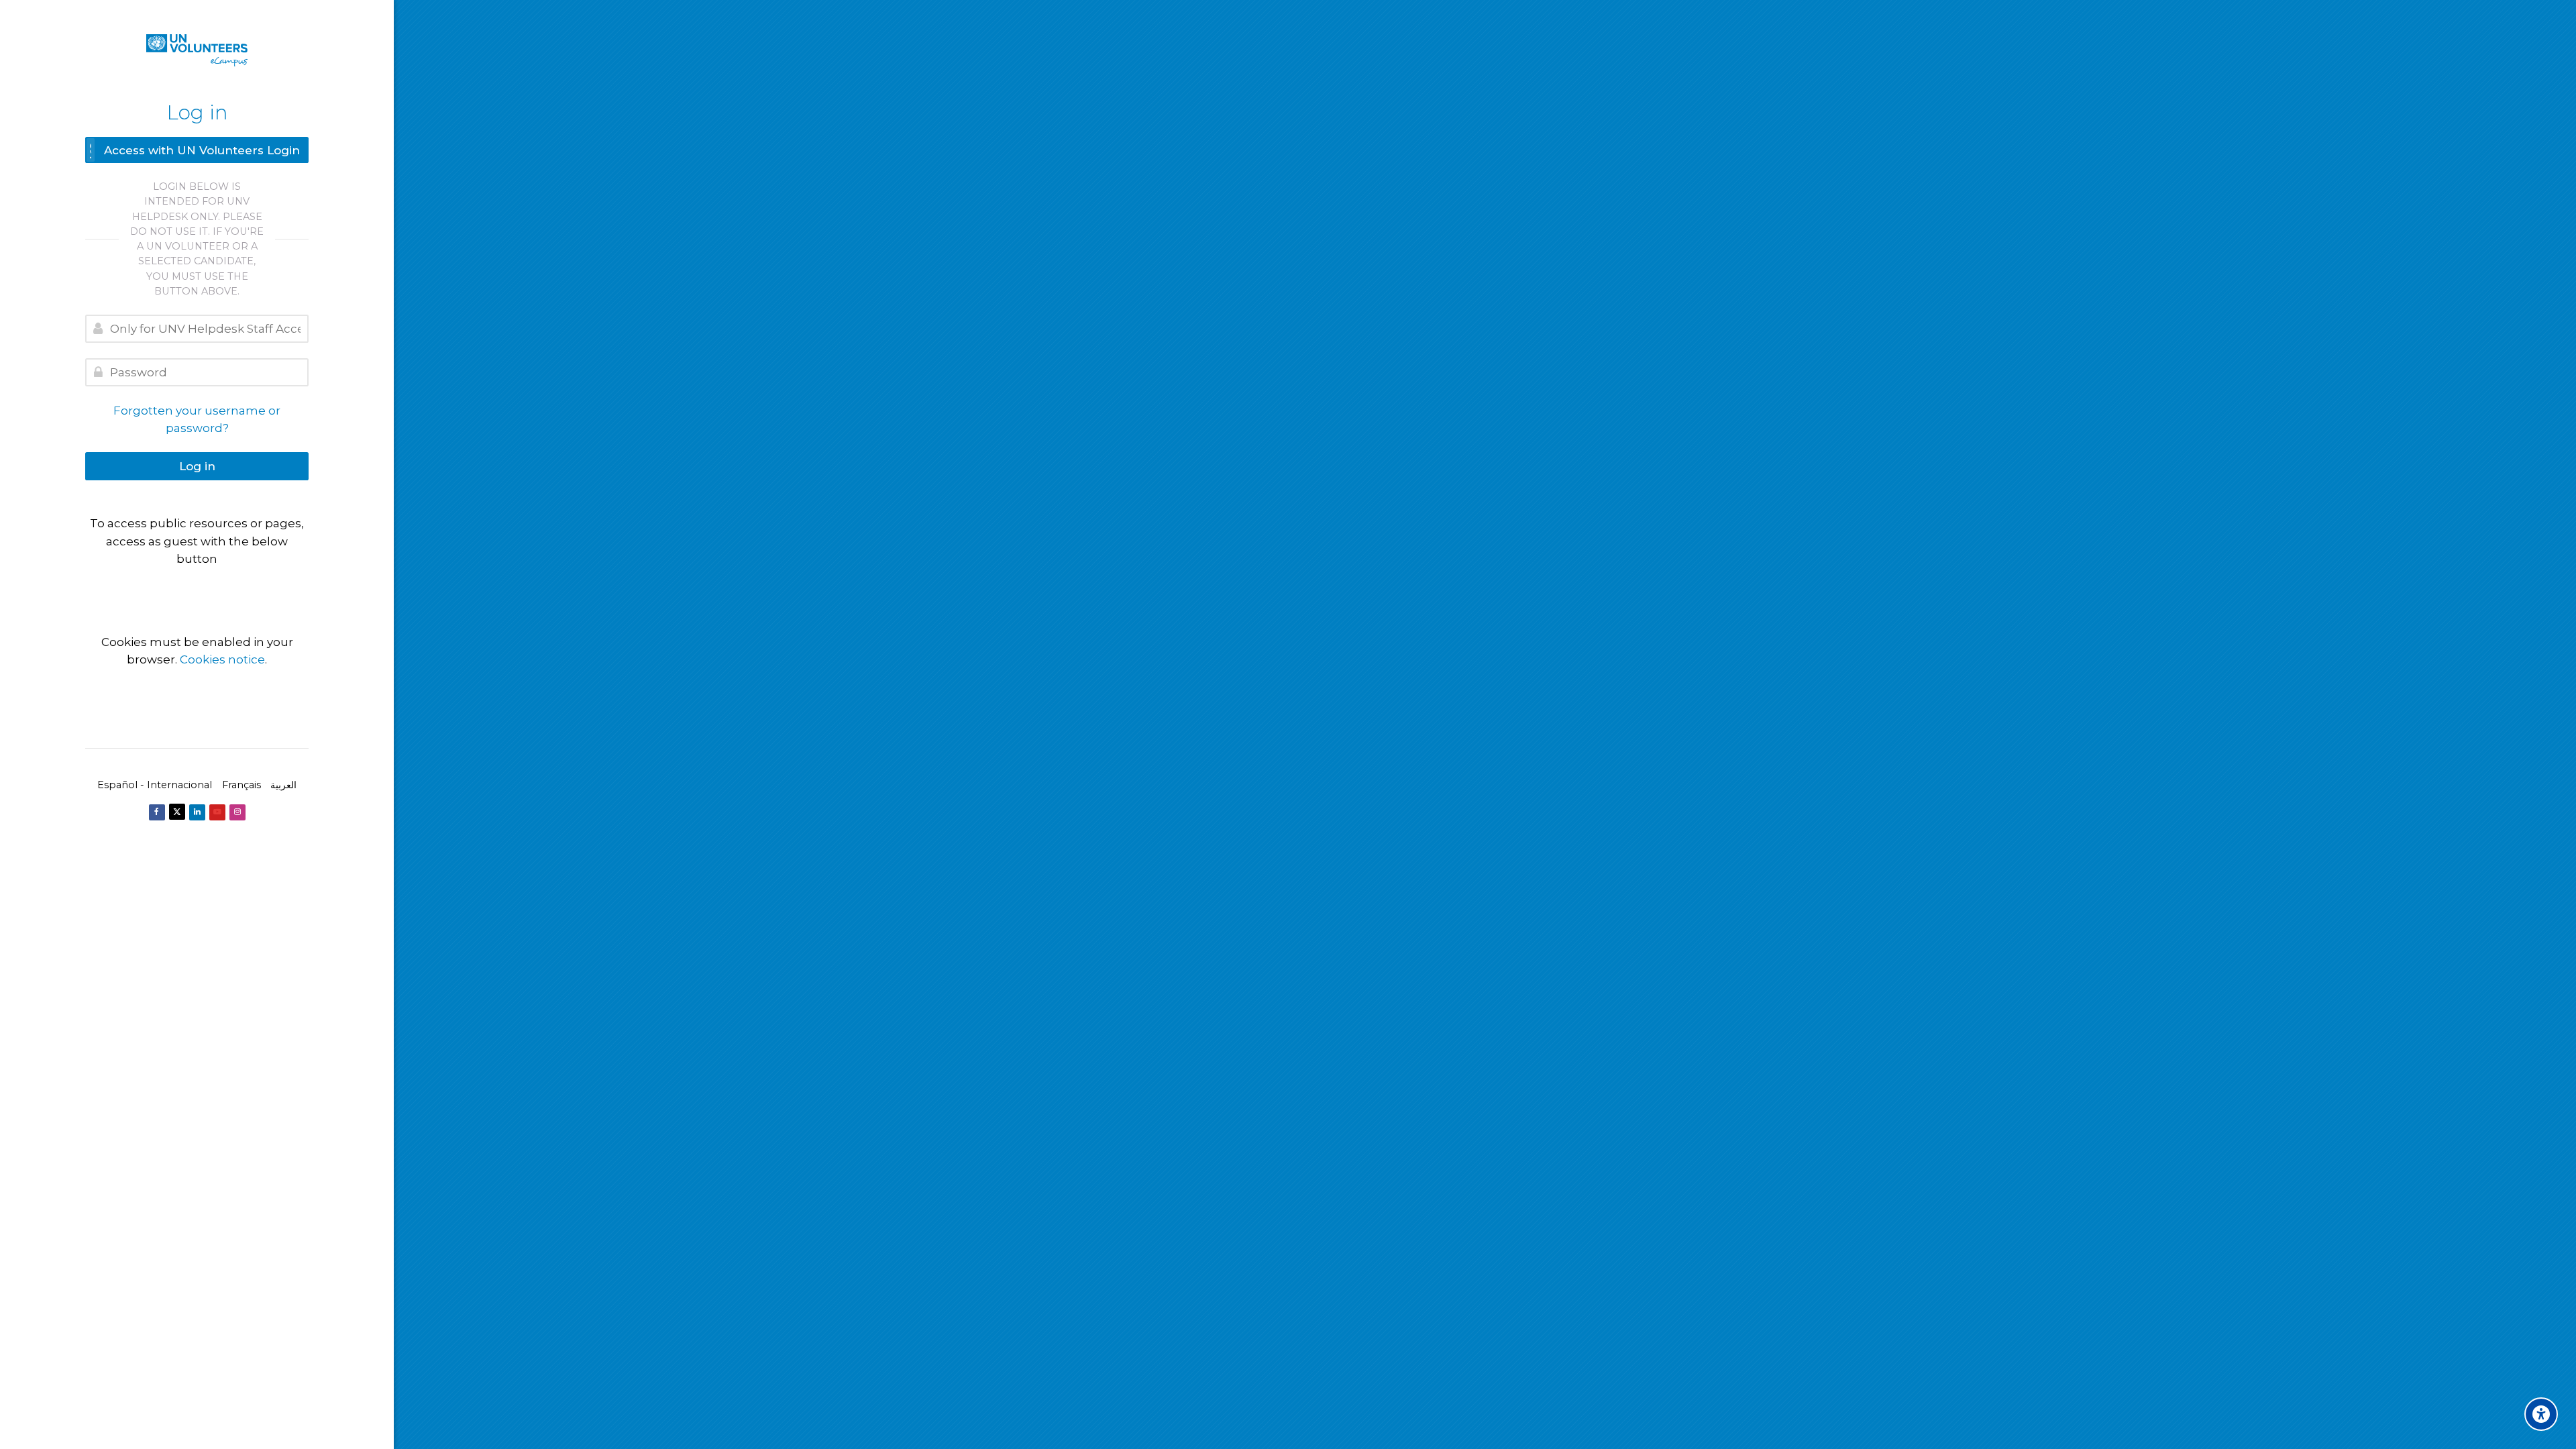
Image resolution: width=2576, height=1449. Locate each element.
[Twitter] (177, 812)
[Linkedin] (197, 812)
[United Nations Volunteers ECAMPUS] (197, 50)
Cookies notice (222, 659)
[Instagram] (237, 812)
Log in (197, 466)
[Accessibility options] (2541, 1414)
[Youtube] (217, 812)
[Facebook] (157, 812)
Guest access (197, 586)
